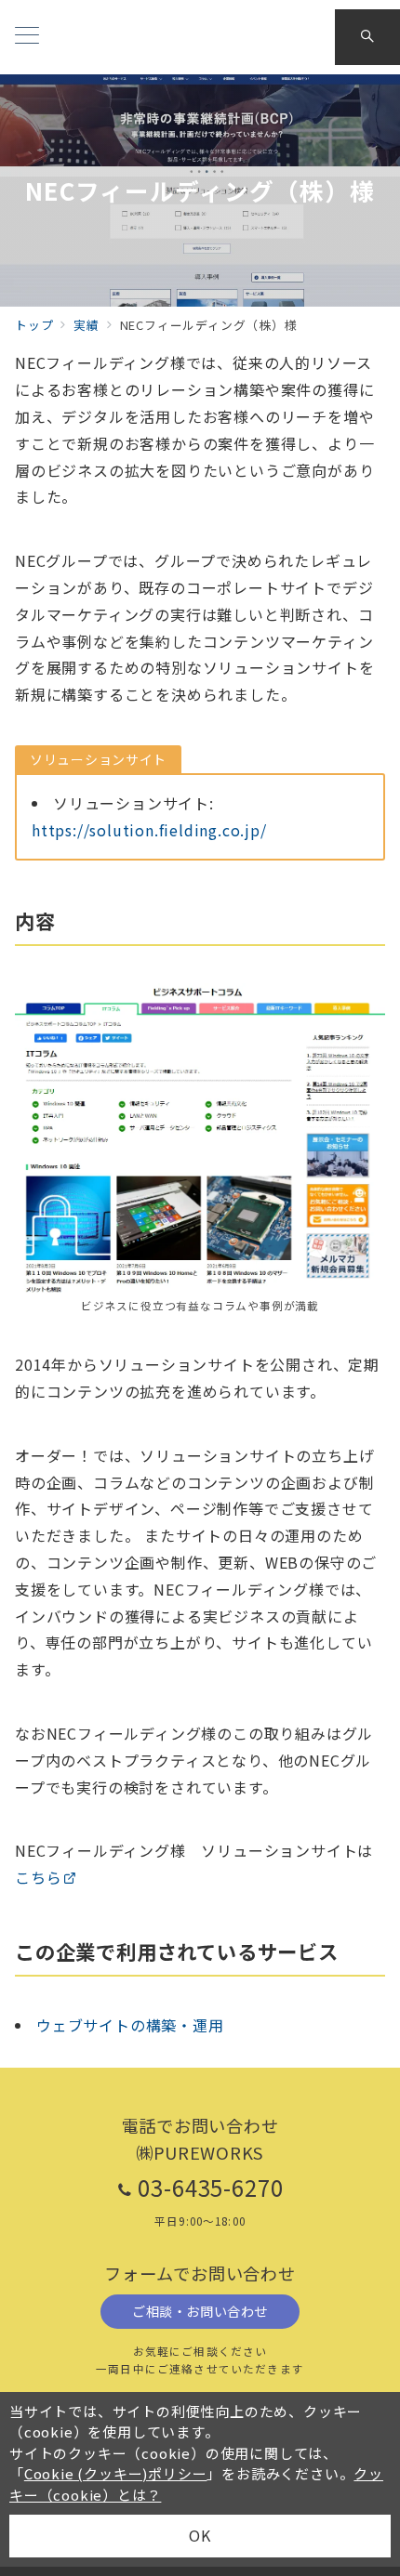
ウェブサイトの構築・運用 (130, 2025)
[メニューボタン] (27, 37)
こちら (38, 1877)
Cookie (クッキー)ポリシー (116, 2473)
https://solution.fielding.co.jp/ (149, 830)
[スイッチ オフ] (367, 37)
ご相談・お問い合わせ (200, 2311)
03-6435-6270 (211, 2187)
